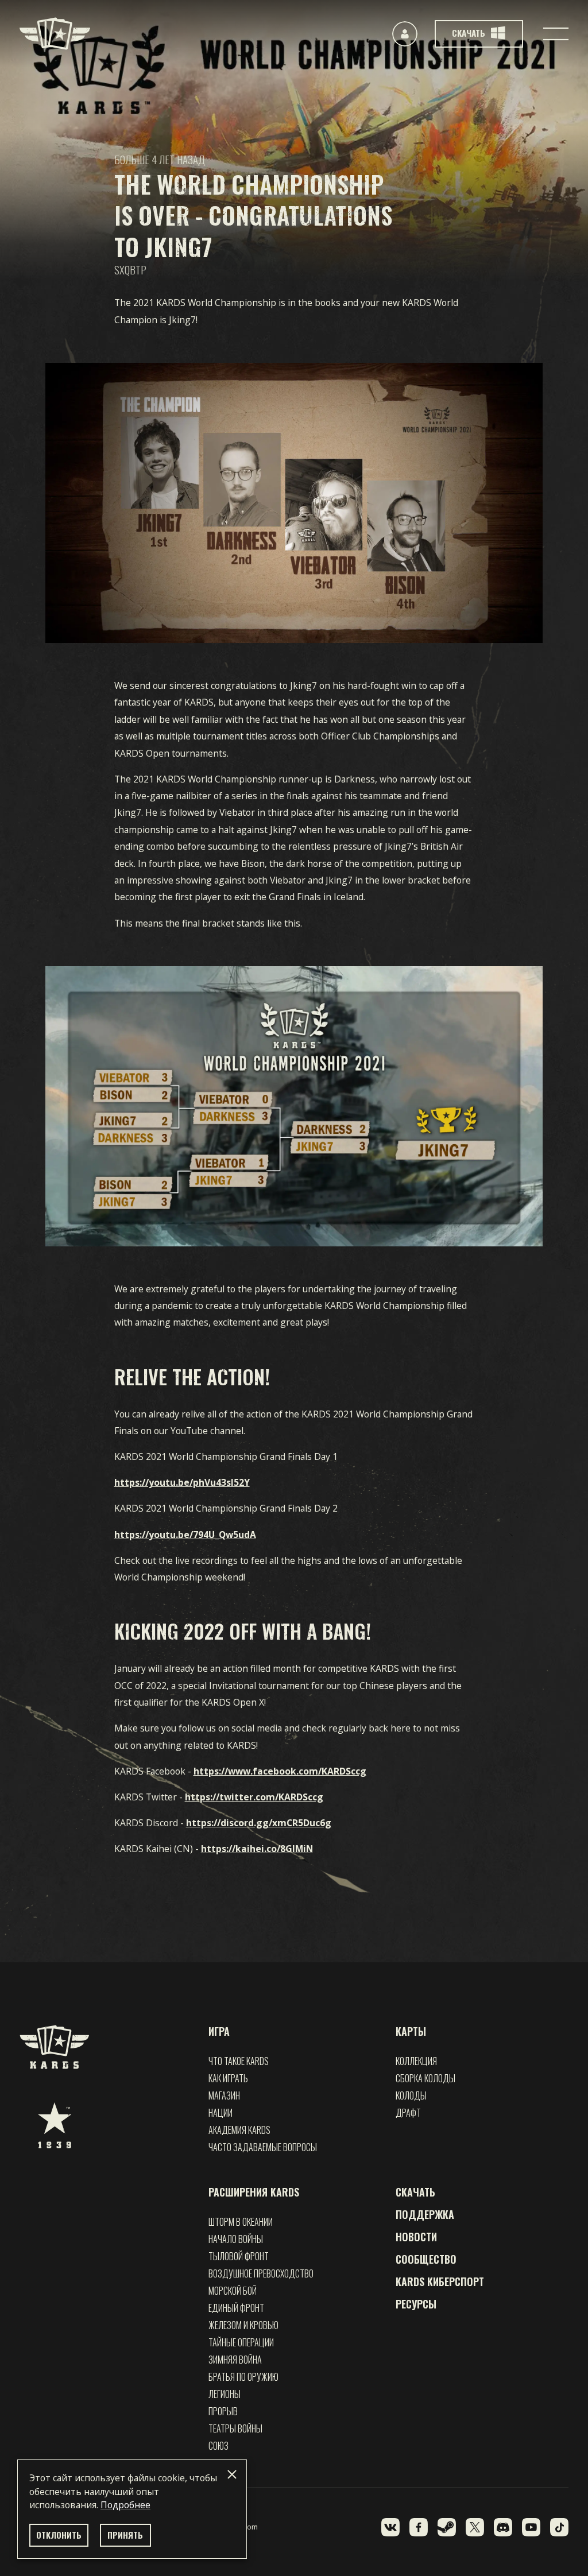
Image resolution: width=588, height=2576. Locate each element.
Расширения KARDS (254, 2192)
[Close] (232, 2474)
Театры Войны (235, 2428)
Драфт (408, 2113)
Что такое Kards (239, 2061)
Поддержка (425, 2214)
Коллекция (416, 2061)
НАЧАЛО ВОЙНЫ (236, 2239)
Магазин (224, 2095)
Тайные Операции (241, 2342)
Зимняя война (235, 2360)
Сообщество (426, 2259)
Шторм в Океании (241, 2222)
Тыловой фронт (239, 2256)
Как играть (228, 2078)
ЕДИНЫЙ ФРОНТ (236, 2308)
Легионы (225, 2394)
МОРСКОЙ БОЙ (233, 2291)
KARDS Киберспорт (440, 2281)
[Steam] (447, 2527)
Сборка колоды (425, 2078)
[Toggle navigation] (556, 34)
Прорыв (223, 2411)
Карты (411, 2031)
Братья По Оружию (243, 2377)
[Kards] (55, 34)
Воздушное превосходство (261, 2273)
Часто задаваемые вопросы (263, 2147)
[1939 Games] (55, 2125)
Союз (218, 2446)
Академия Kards (239, 2130)
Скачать (415, 2192)
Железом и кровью (243, 2325)
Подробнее (125, 2505)
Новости (416, 2237)
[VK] (390, 2527)
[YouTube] (531, 2527)
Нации (220, 2113)
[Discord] (503, 2527)
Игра (219, 2031)
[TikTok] (559, 2527)
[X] (475, 2527)
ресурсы (416, 2304)
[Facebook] (419, 2527)
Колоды (411, 2095)
